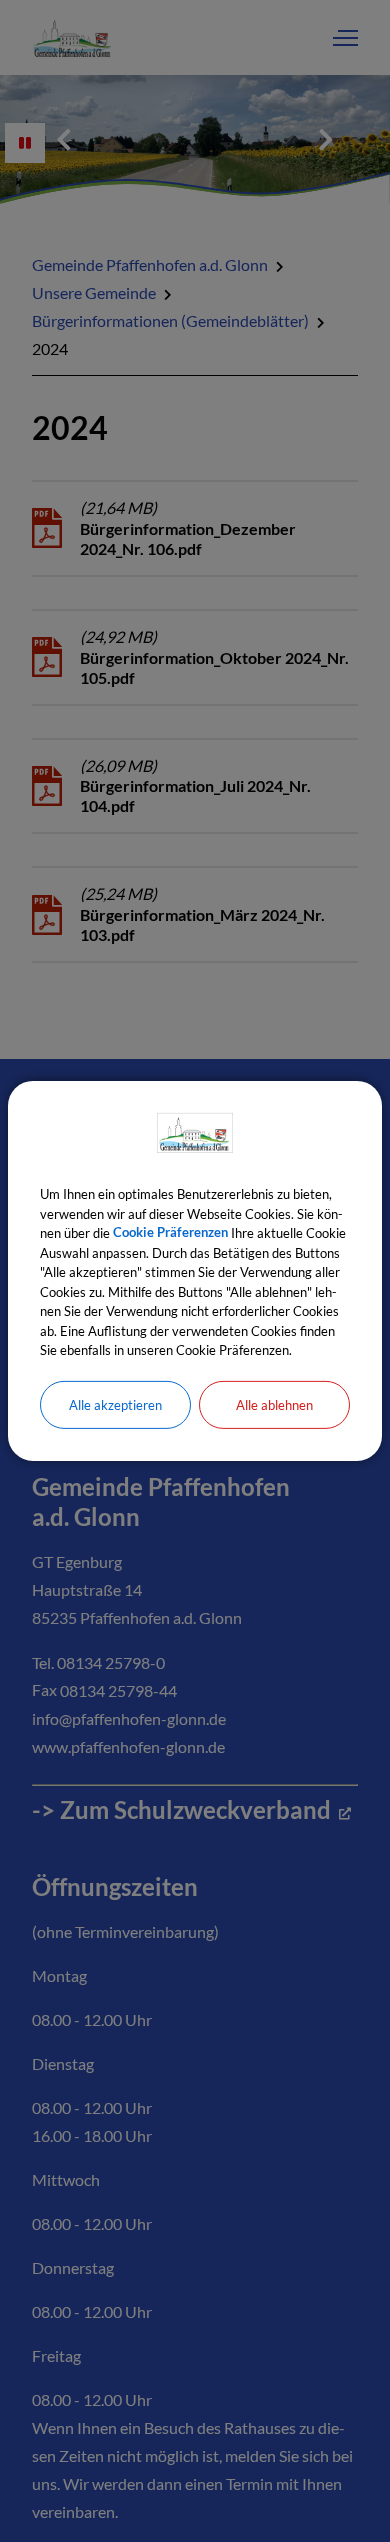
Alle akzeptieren (115, 1404)
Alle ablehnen (274, 1404)
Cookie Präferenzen (170, 1233)
